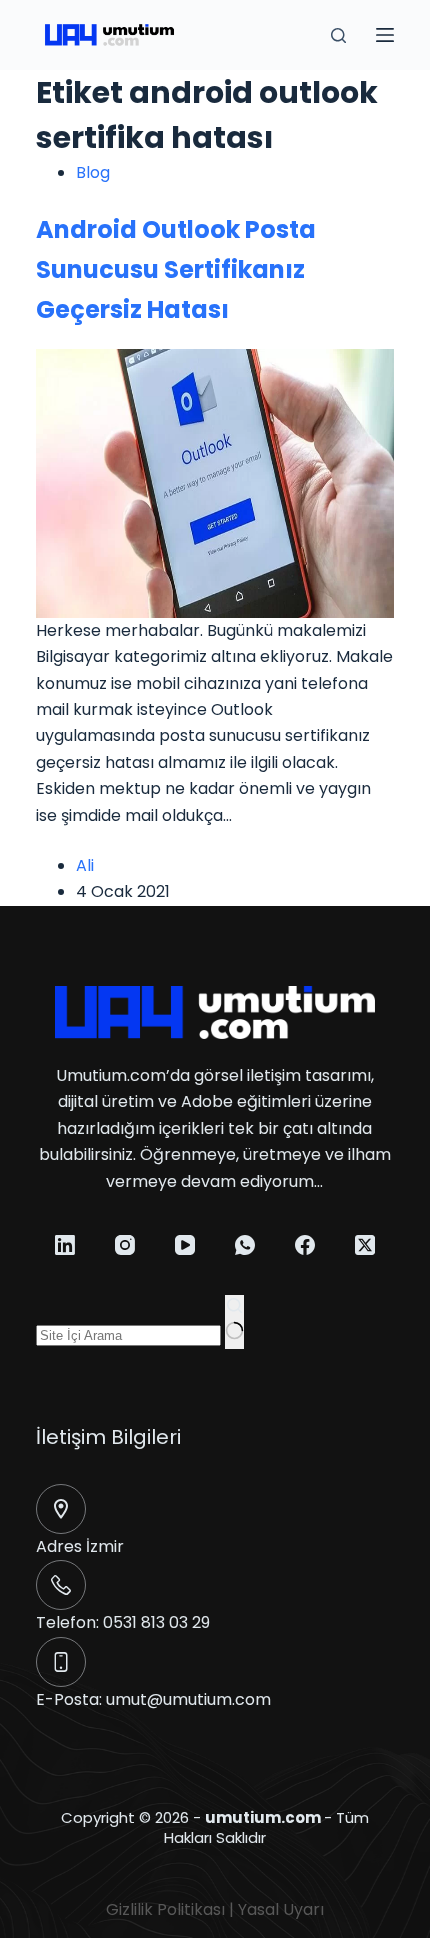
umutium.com (263, 1817)
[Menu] (385, 35)
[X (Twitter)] (365, 1245)
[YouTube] (185, 1245)
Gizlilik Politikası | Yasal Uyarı (215, 1909)
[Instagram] (125, 1245)
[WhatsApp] (245, 1245)
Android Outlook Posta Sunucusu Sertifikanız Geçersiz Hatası (176, 269)
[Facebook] (305, 1245)
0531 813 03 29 (156, 1622)
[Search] (338, 35)
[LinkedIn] (65, 1245)
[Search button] (234, 1322)
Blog (93, 172)
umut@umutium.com (188, 1699)
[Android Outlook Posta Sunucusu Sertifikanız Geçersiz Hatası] (215, 482)
